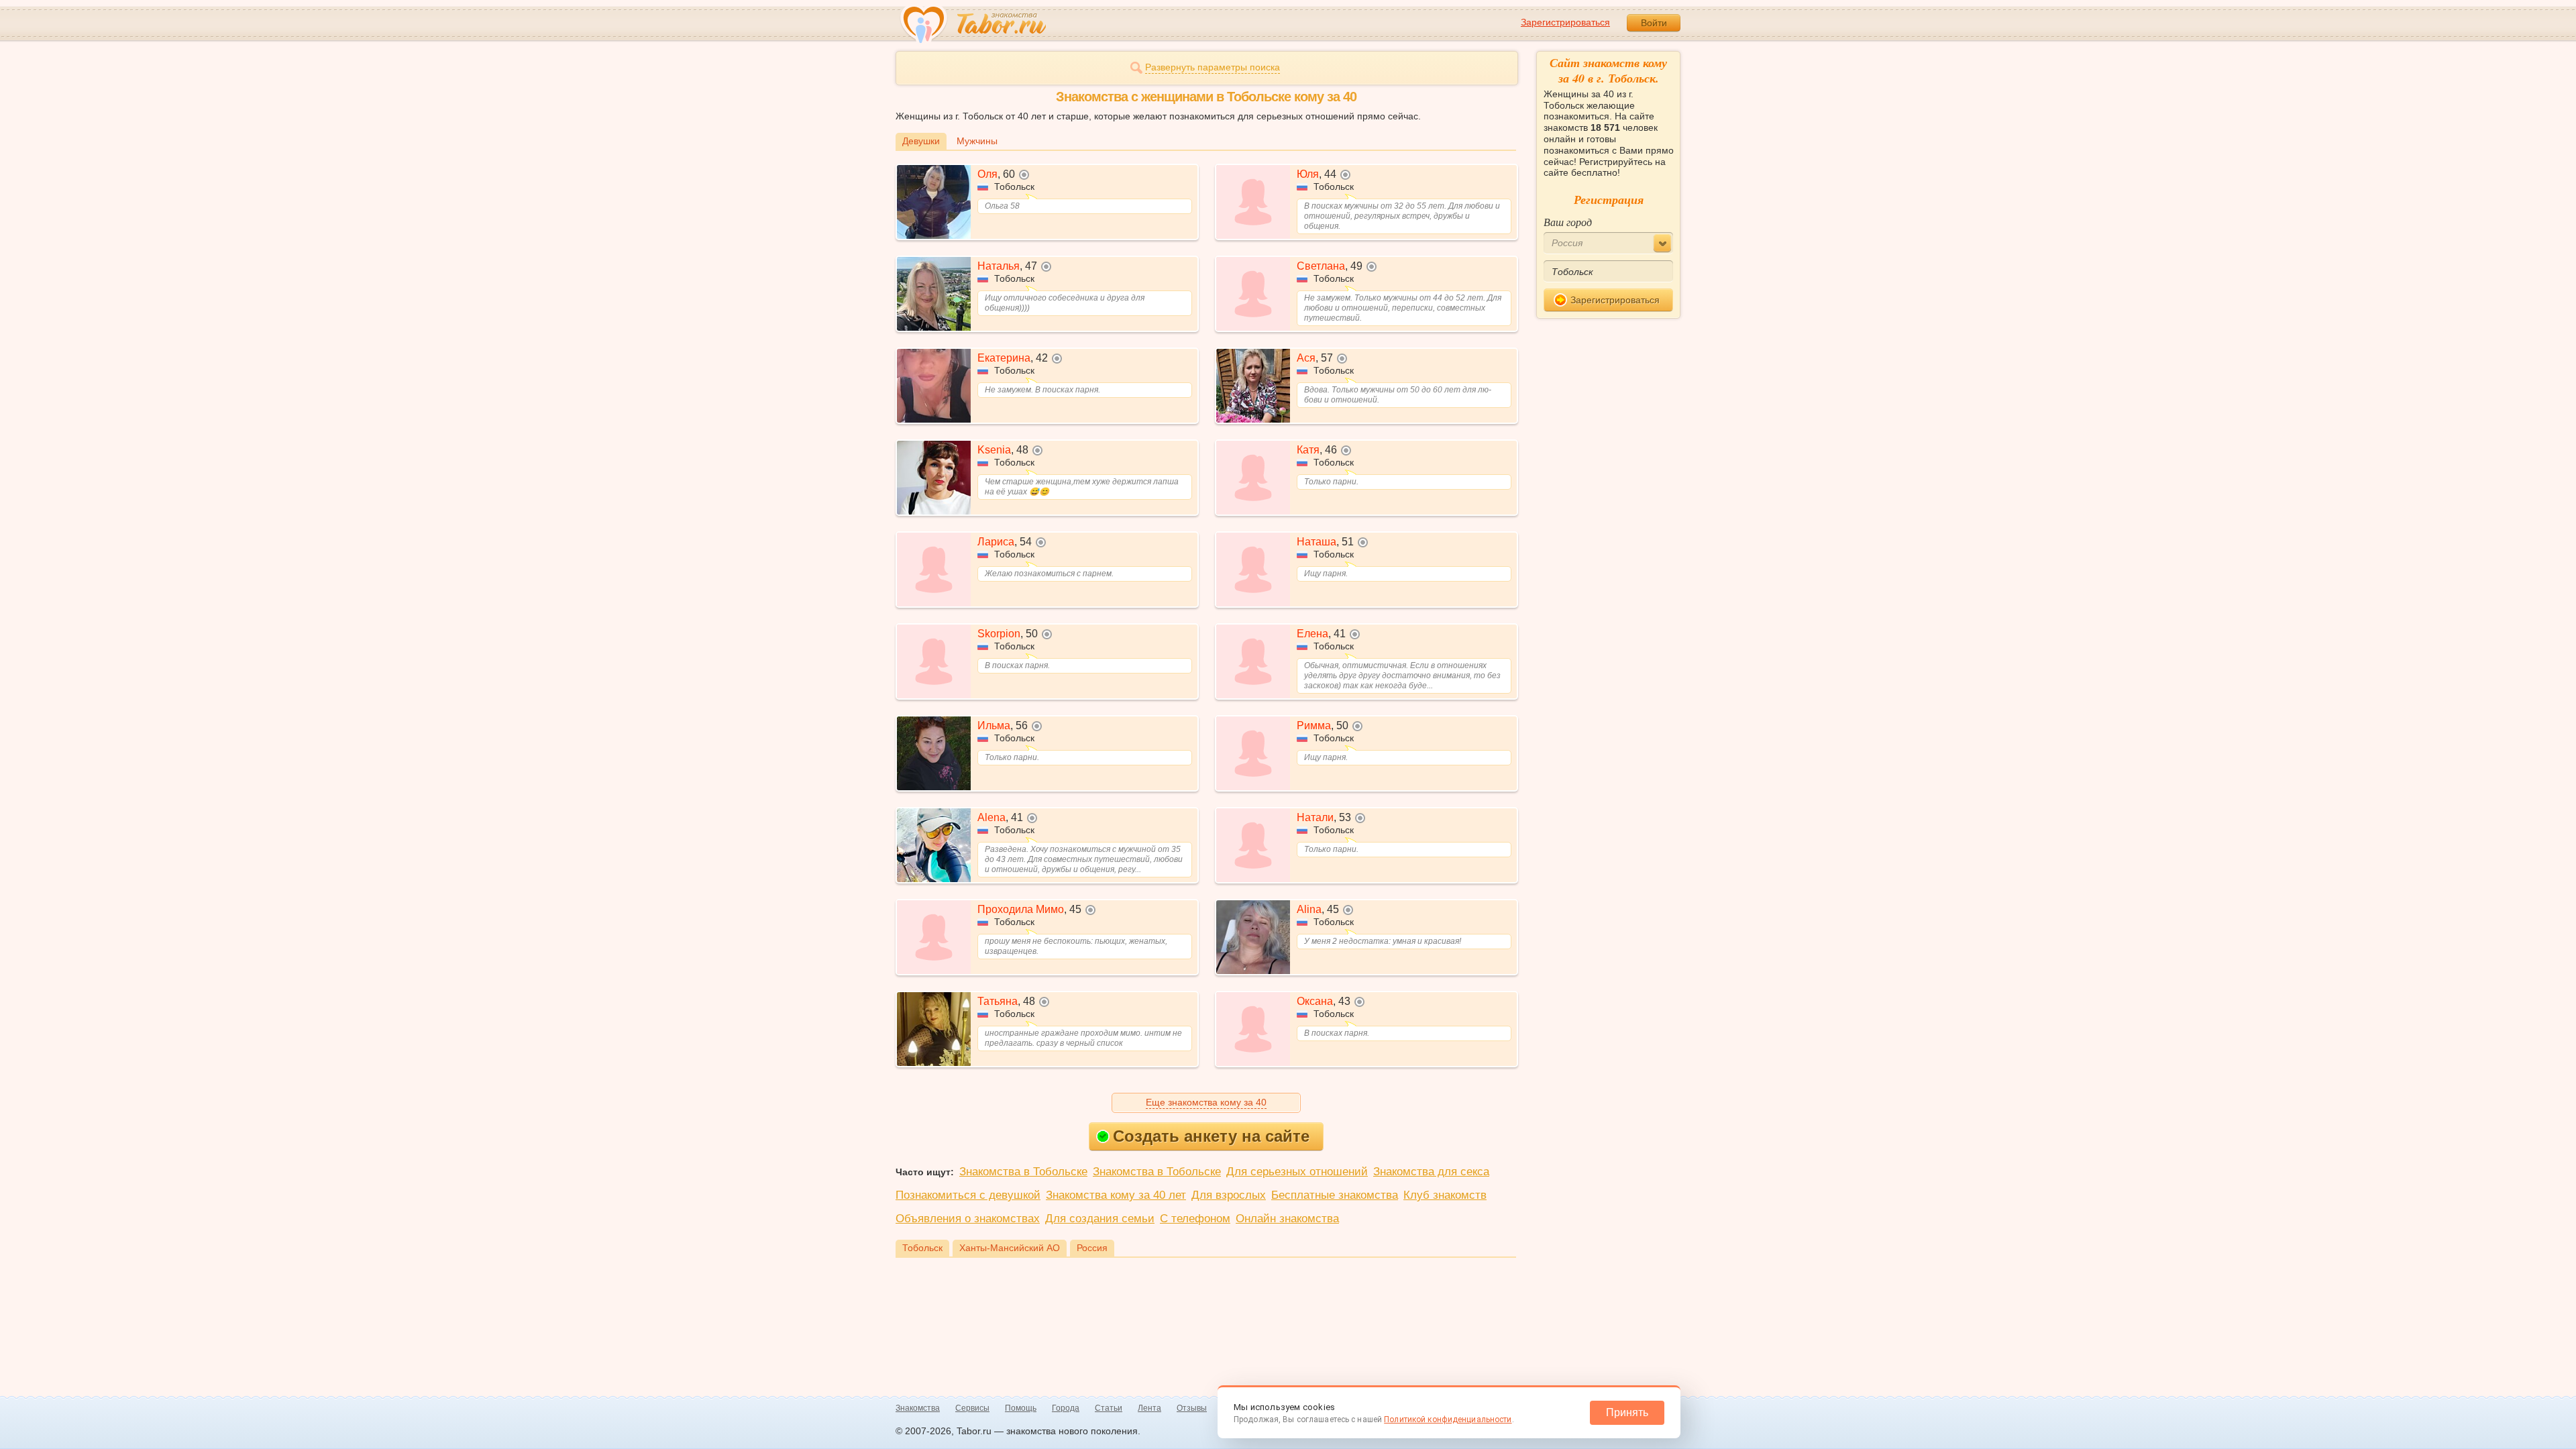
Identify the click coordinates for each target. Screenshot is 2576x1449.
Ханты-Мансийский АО (1010, 1248)
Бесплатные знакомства (1335, 1195)
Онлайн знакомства (1287, 1219)
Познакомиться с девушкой (968, 1195)
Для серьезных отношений (1297, 1172)
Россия (1092, 1248)
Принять (1627, 1412)
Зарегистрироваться (1565, 22)
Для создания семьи (1100, 1219)
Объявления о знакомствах (968, 1219)
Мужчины (977, 141)
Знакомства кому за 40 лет (1116, 1195)
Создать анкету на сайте (1211, 1136)
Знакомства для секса (1431, 1172)
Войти (1654, 23)
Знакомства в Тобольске (1023, 1172)
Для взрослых (1229, 1195)
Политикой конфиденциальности (1448, 1419)
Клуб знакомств (1445, 1195)
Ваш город (1568, 222)
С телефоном (1195, 1219)
